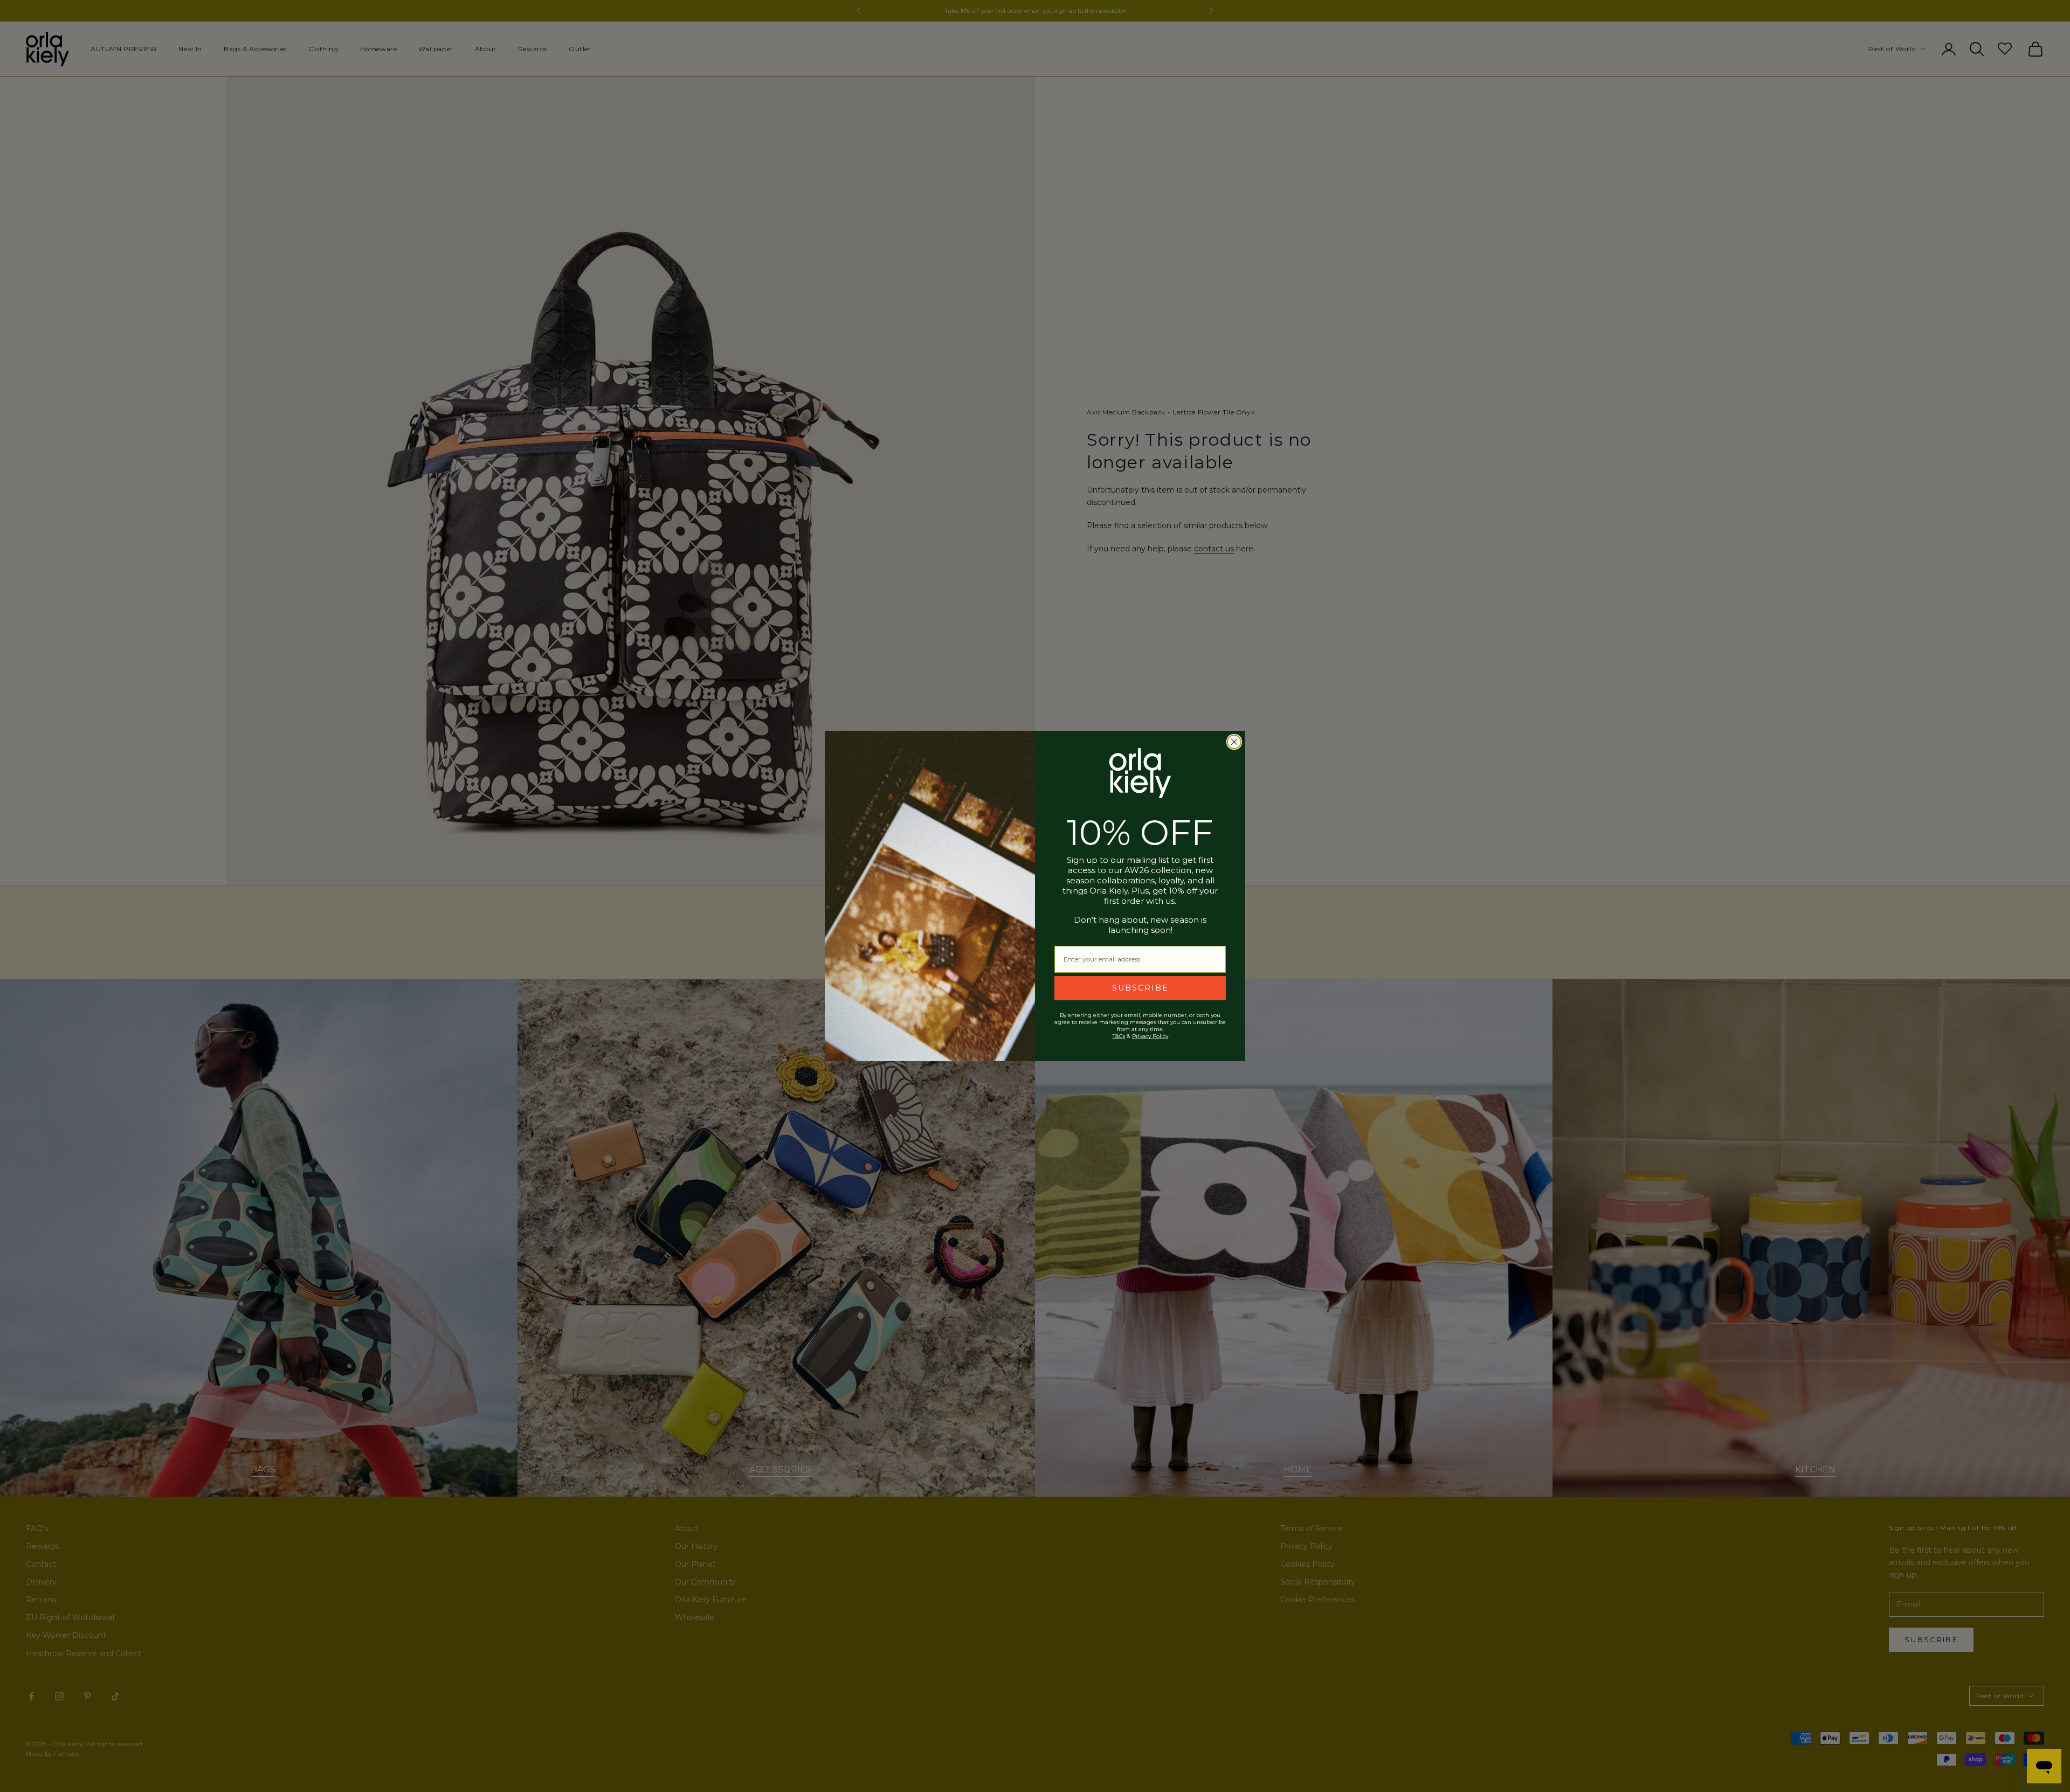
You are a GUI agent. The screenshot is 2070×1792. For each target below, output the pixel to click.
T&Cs (1119, 1036)
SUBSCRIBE (1140, 988)
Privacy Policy (1150, 1036)
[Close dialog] (1234, 742)
